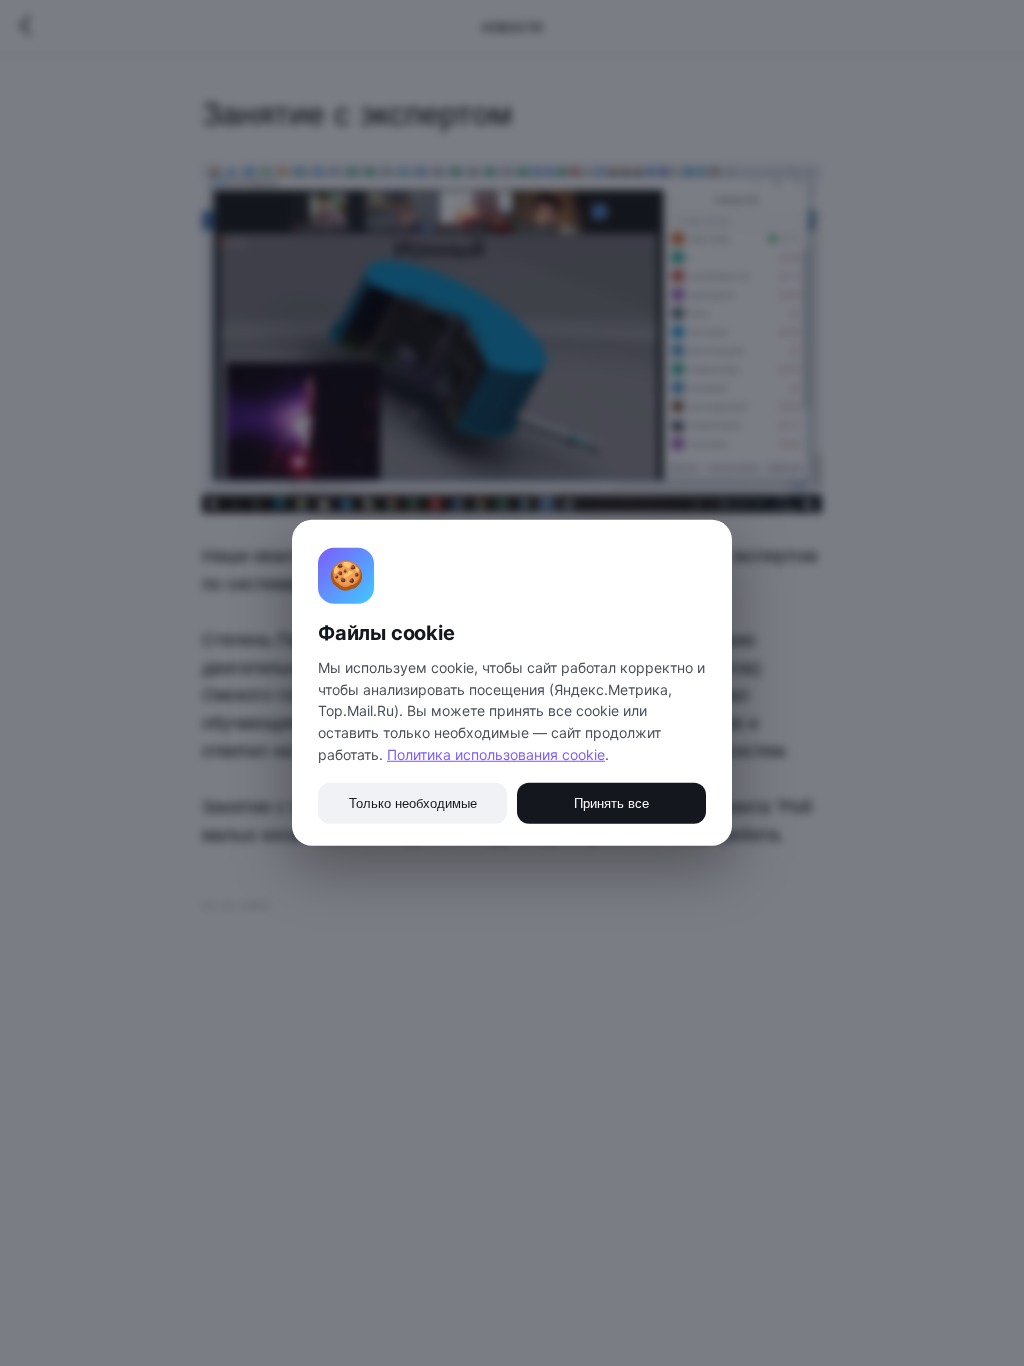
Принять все (611, 803)
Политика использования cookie (496, 754)
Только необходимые (413, 803)
